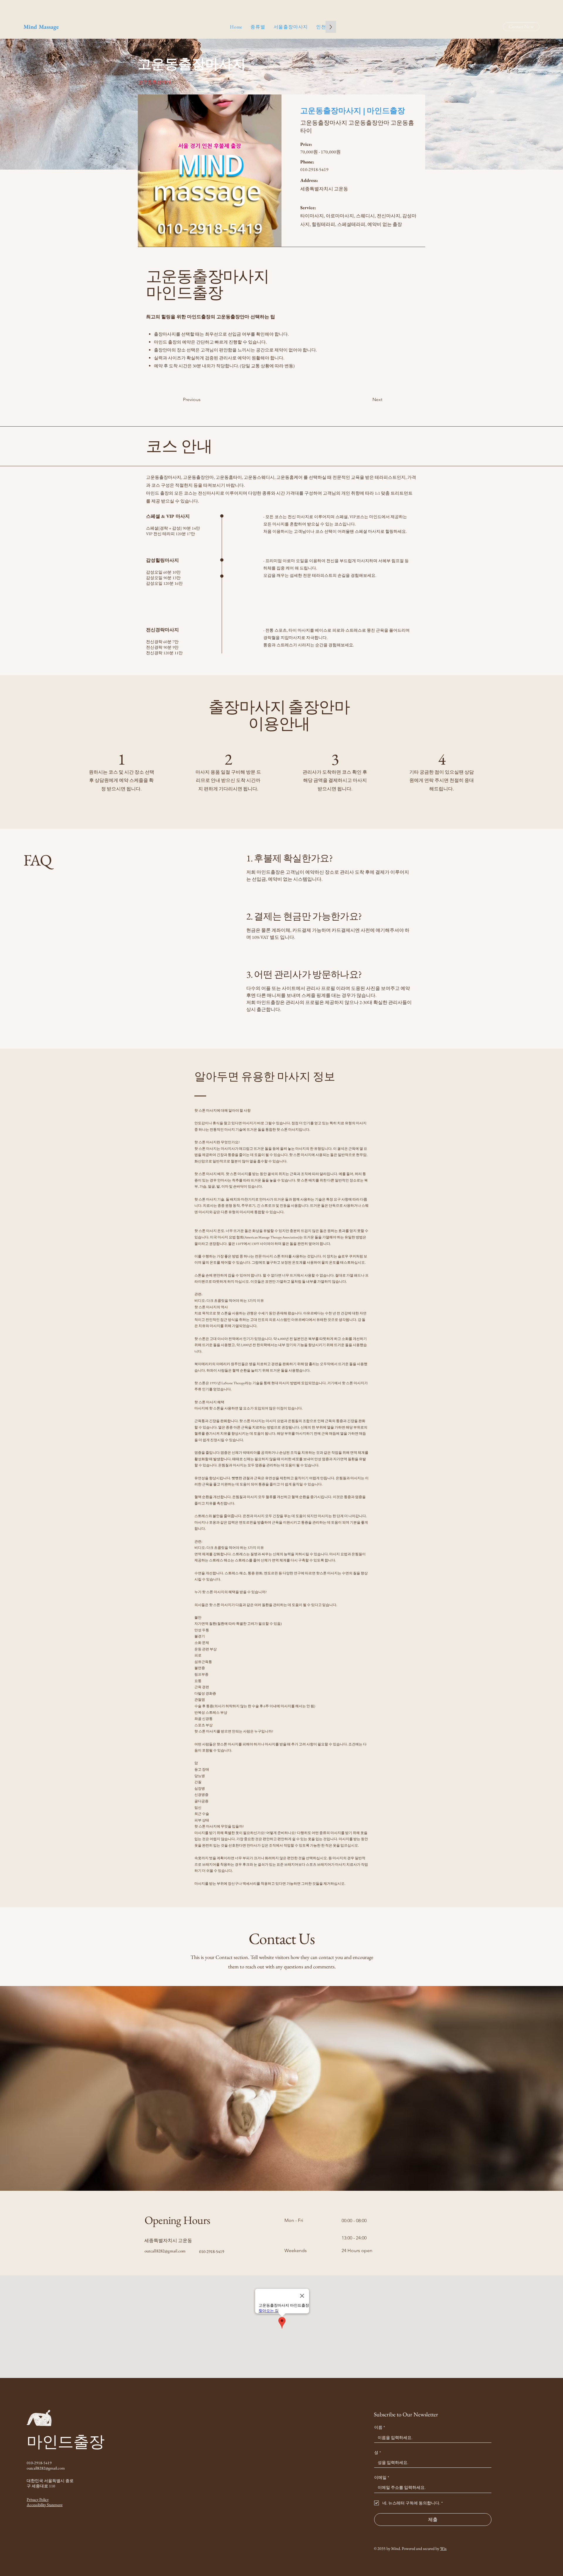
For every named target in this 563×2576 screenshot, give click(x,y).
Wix (443, 2548)
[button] (258, 27)
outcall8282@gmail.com (165, 2251)
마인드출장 (66, 2442)
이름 (380, 2427)
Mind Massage (41, 27)
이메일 (382, 2477)
